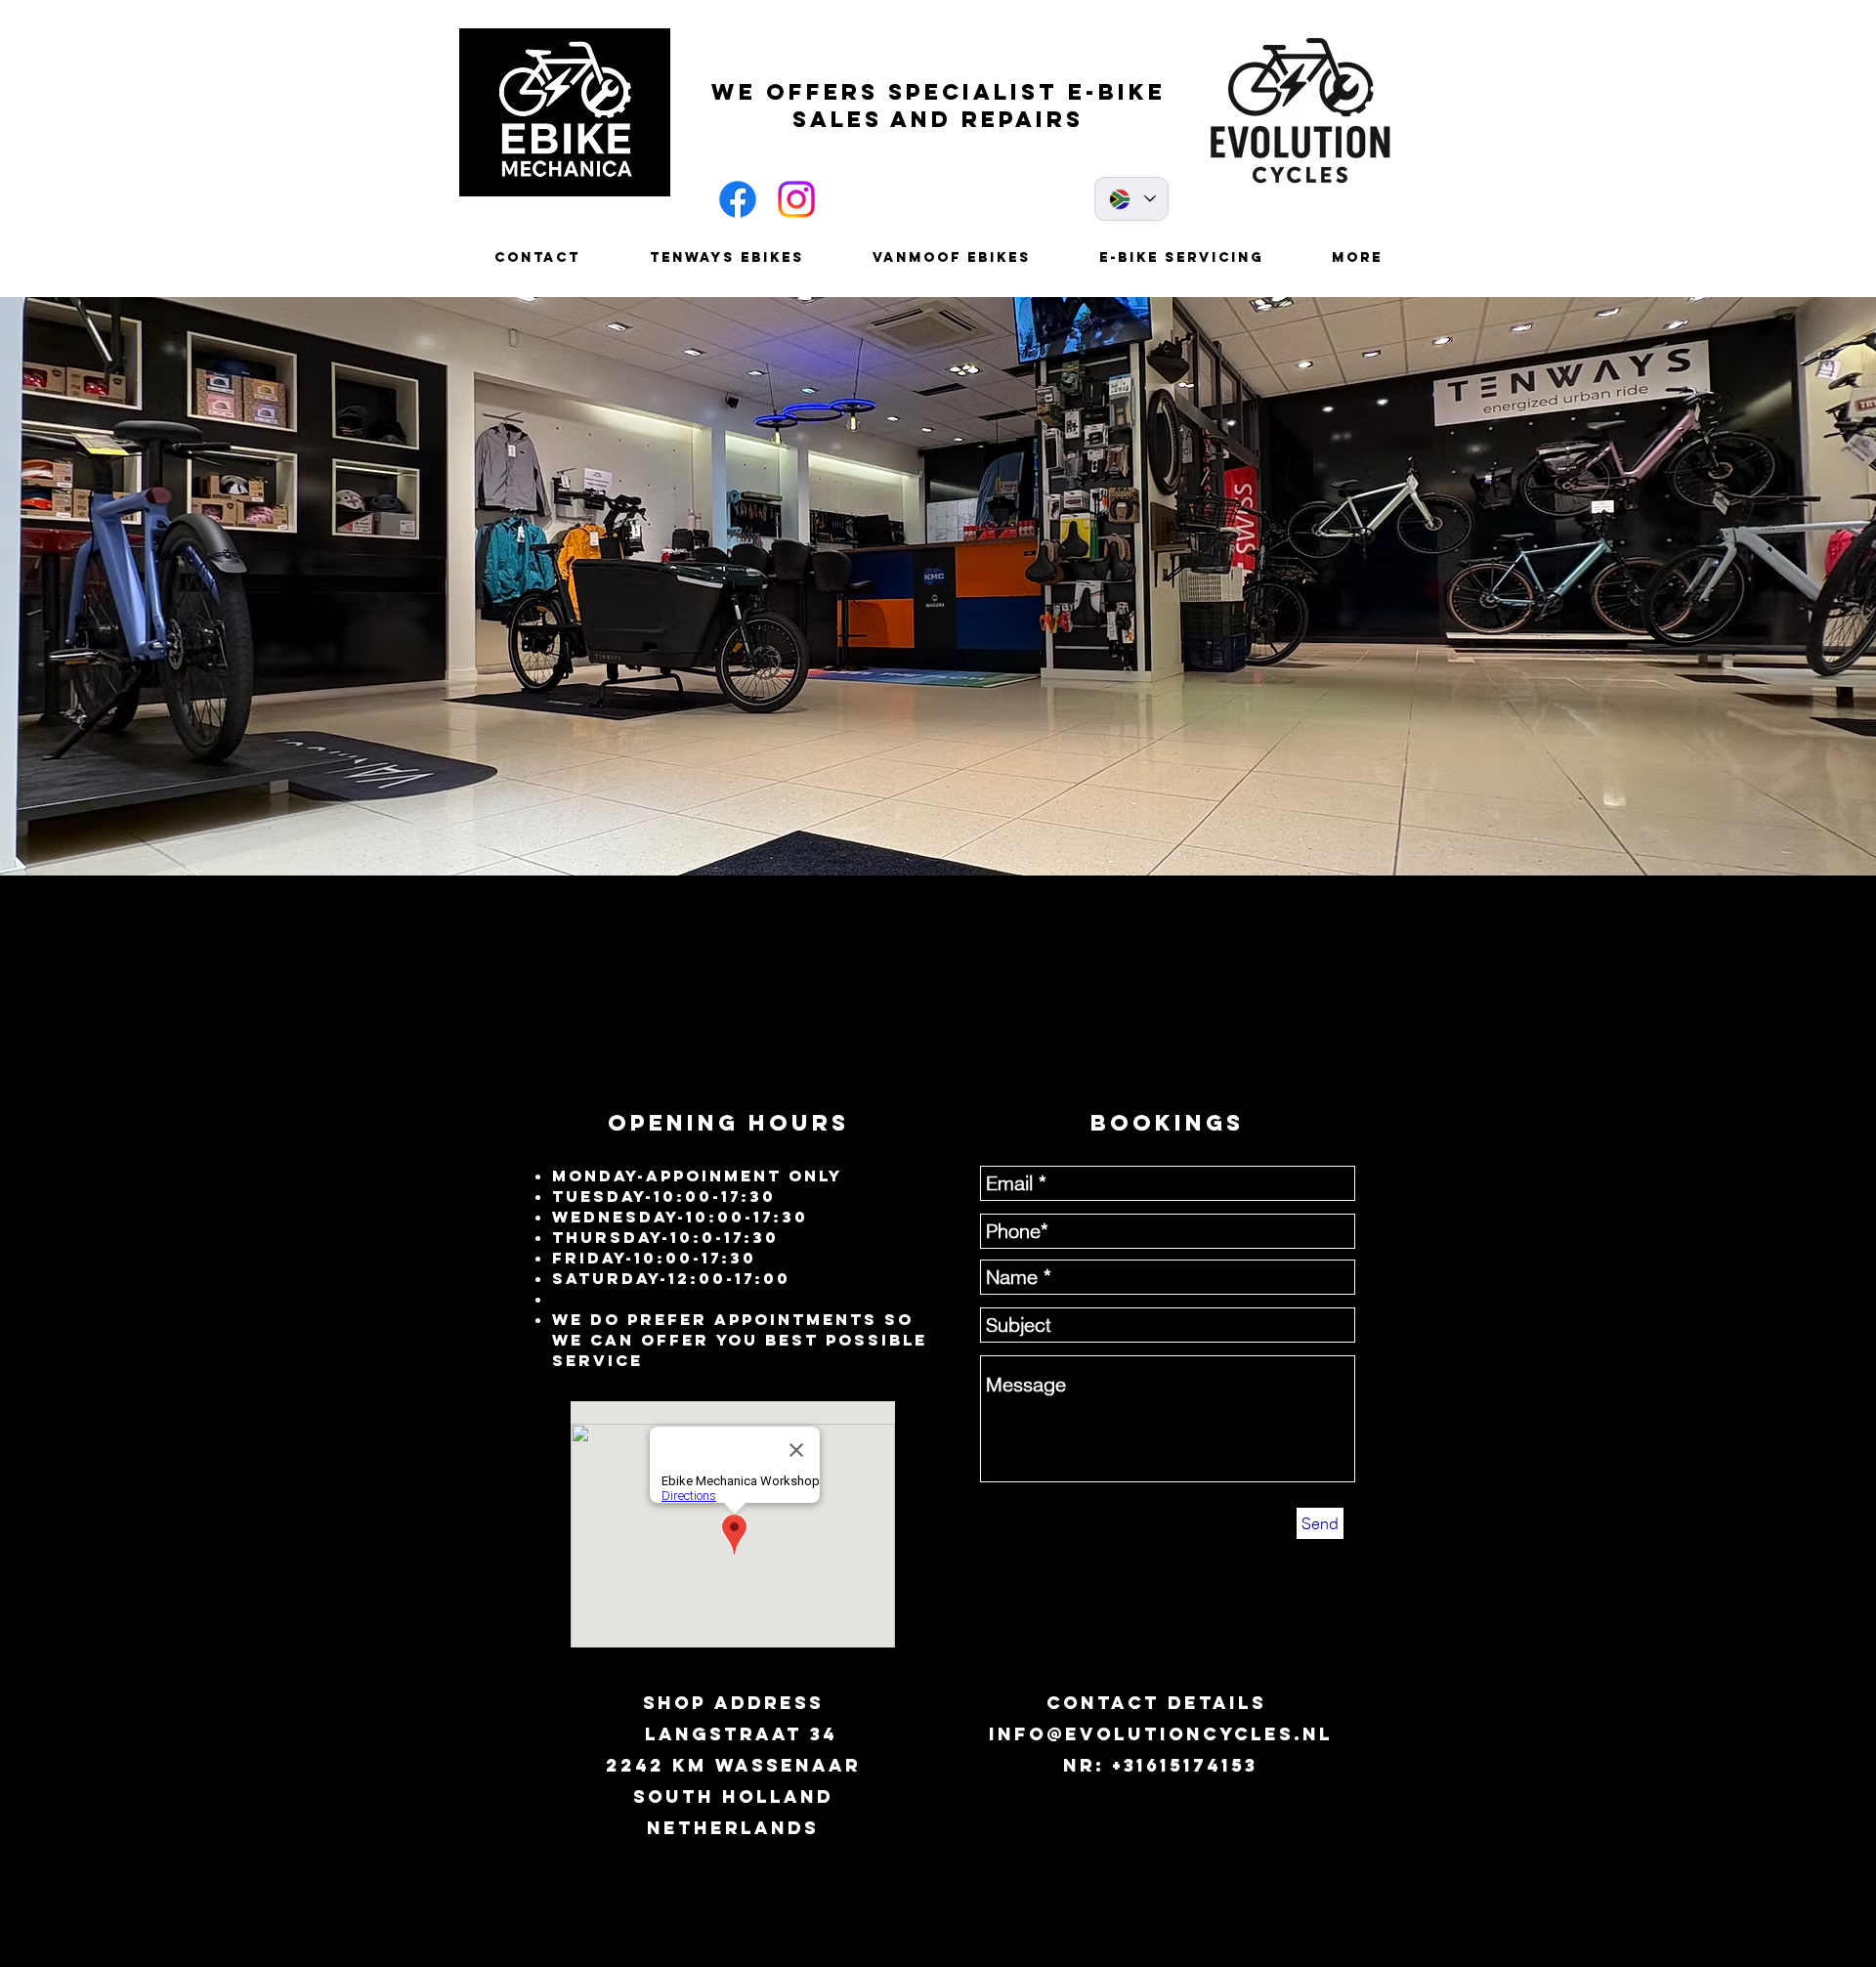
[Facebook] (738, 199)
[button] (938, 586)
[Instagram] (796, 199)
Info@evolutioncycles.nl (1161, 1734)
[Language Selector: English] (1131, 199)
